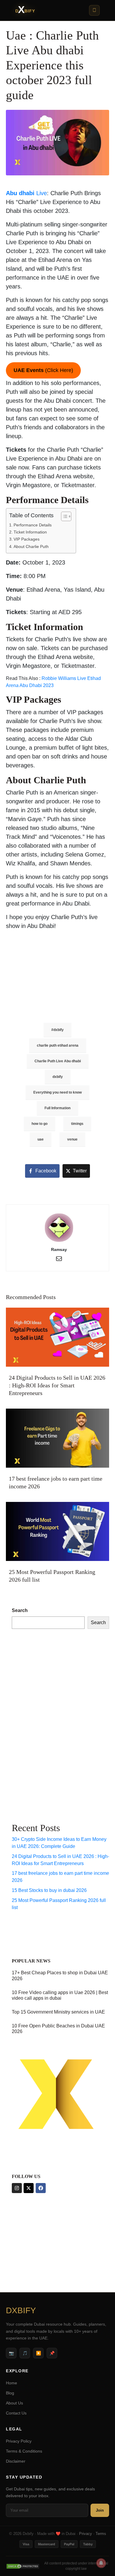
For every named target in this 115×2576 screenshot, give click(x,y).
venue (72, 1139)
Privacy (86, 2534)
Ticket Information (30, 532)
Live (26, 193)
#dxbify (57, 1030)
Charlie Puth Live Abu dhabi (58, 1061)
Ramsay (59, 1249)
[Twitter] (29, 2188)
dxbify (58, 1077)
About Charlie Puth (31, 546)
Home (11, 2383)
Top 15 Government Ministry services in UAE (58, 2012)
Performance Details (33, 525)
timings (77, 1124)
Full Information (57, 1108)
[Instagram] (17, 2188)
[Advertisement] (43, 972)
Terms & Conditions (24, 2451)
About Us (14, 2403)
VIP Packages (27, 539)
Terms (101, 2534)
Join (100, 2510)
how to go (40, 1124)
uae (41, 1139)
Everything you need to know (57, 1092)
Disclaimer (16, 2461)
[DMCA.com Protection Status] (23, 2566)
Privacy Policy (19, 2441)
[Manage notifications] (101, 2563)
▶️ (38, 2353)
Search (20, 1610)
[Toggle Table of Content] (63, 516)
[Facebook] (41, 2188)
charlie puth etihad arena (58, 1045)
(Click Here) (43, 370)
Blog (10, 2393)
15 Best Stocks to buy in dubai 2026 (49, 1890)
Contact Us (16, 2413)
